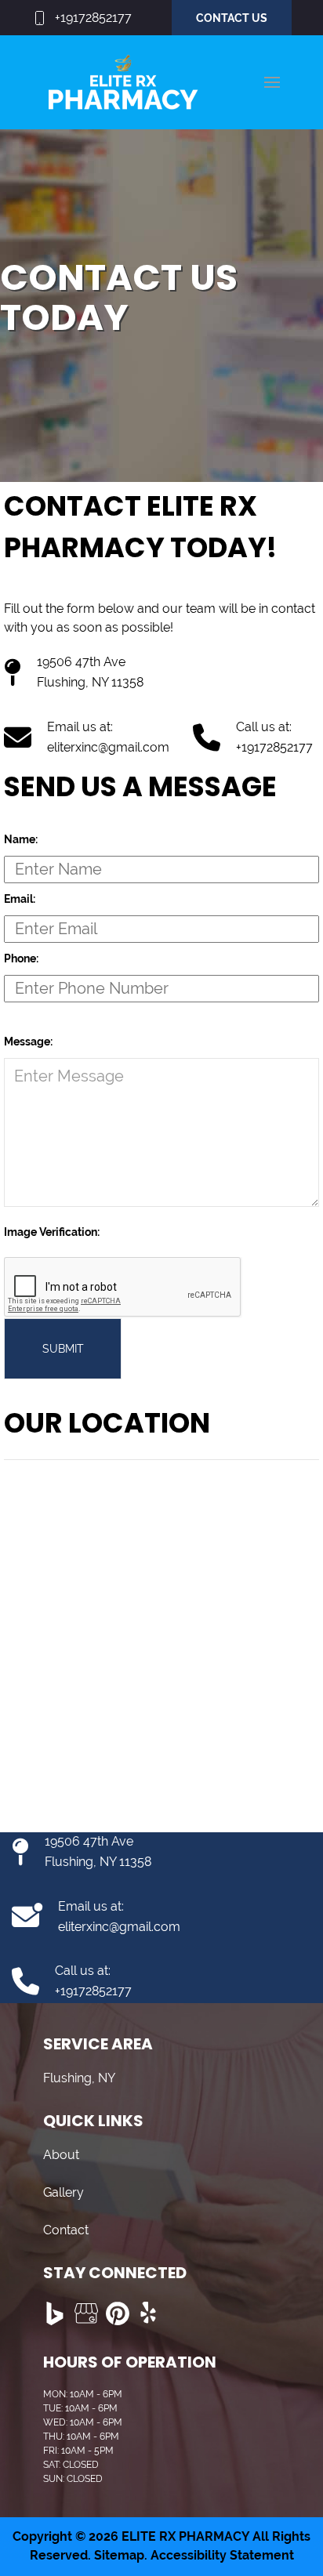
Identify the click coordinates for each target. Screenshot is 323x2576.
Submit (63, 1349)
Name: (21, 839)
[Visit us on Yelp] (149, 2313)
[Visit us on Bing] (55, 2313)
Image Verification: (52, 1232)
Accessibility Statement (222, 2555)
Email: (20, 899)
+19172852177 (93, 18)
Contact (66, 2230)
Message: (28, 1042)
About (61, 2155)
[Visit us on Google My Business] (86, 2313)
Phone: (21, 958)
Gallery (64, 2192)
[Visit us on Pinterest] (118, 2313)
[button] (272, 82)
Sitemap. (119, 2555)
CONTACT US (232, 18)
